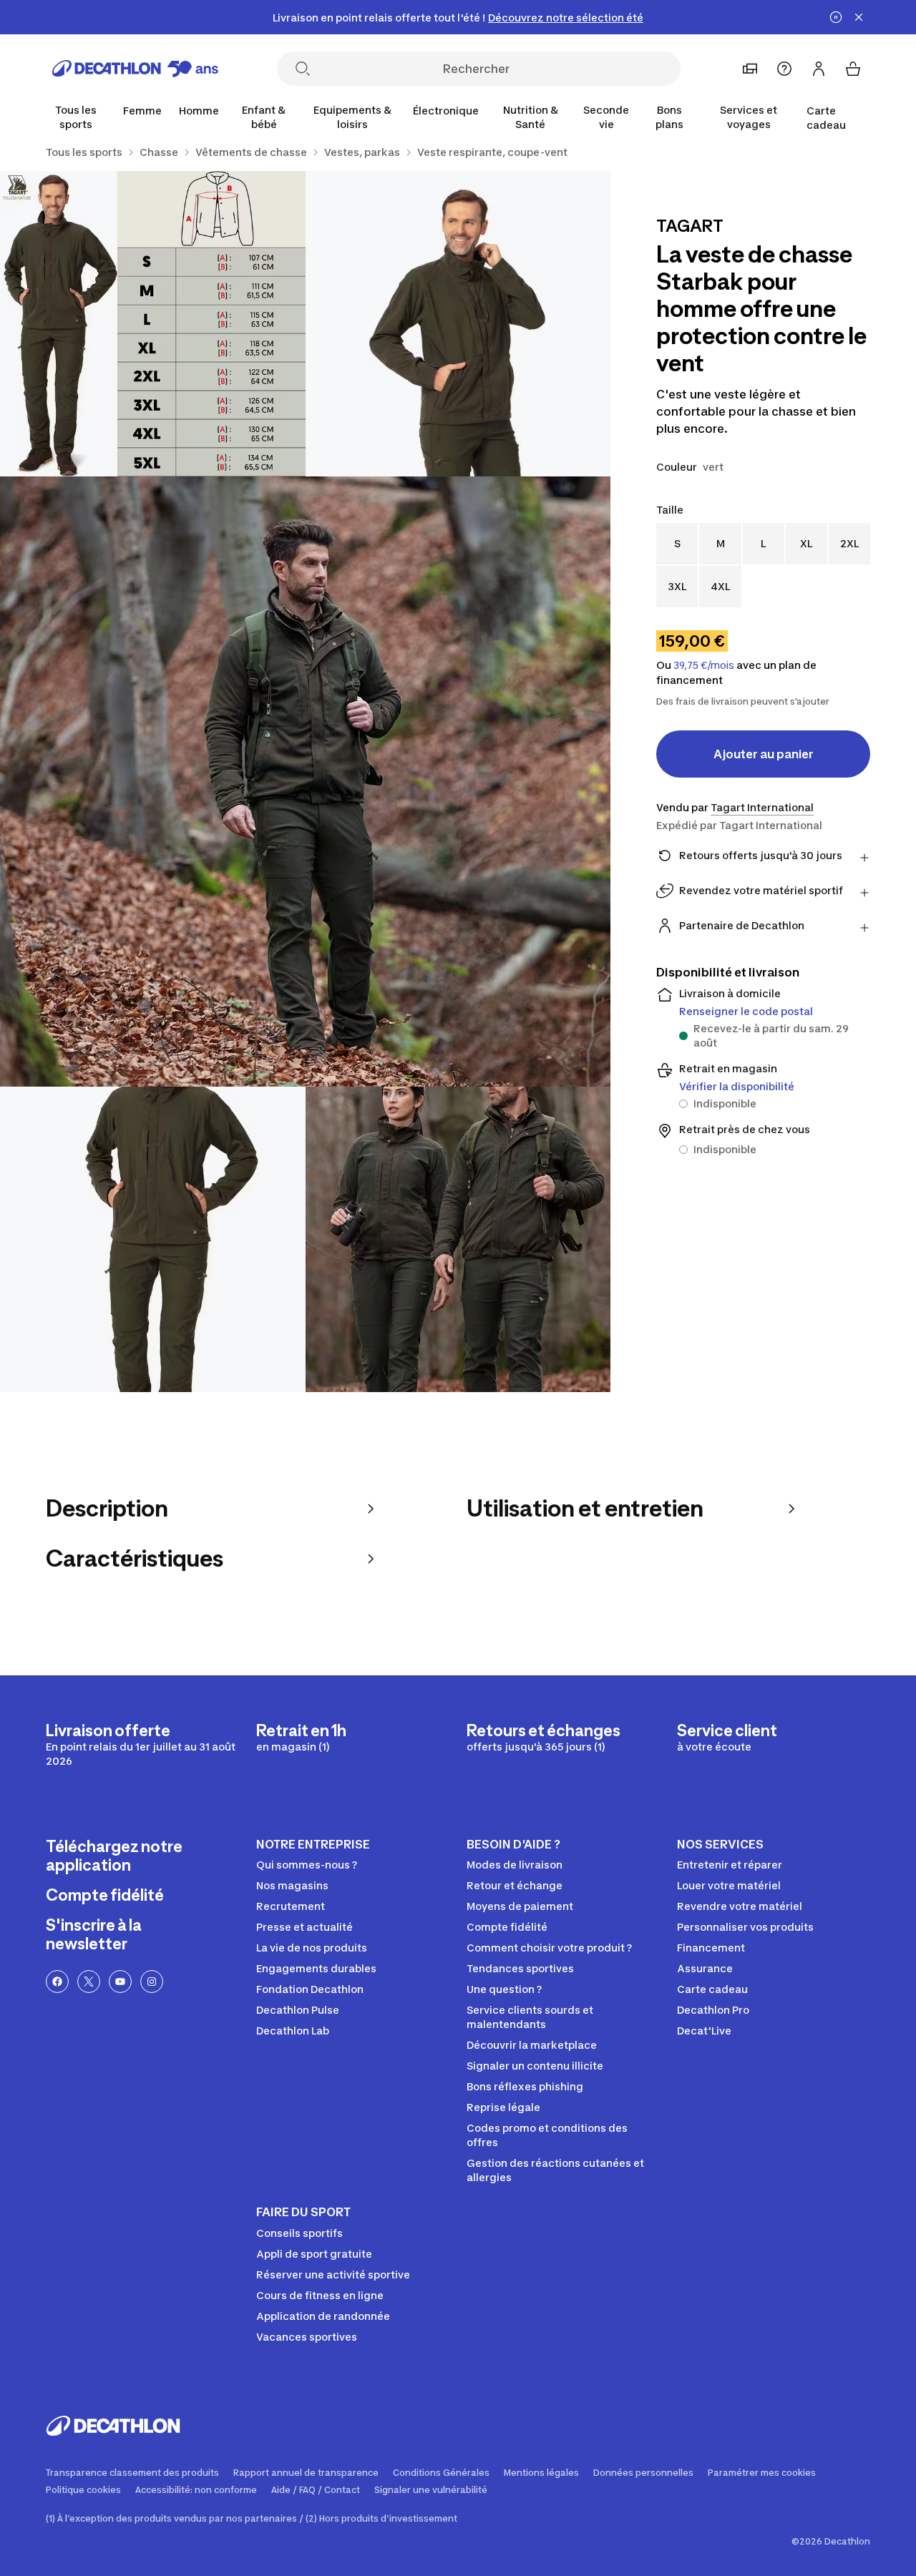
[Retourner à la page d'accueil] (135, 69)
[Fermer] (859, 17)
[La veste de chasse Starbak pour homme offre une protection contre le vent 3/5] (305, 782)
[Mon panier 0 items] (853, 69)
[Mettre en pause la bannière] (836, 17)
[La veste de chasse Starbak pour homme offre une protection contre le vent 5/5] (458, 1239)
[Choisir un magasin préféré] (750, 69)
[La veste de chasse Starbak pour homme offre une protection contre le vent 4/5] (153, 1239)
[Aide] (784, 69)
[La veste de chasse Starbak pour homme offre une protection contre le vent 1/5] (458, 324)
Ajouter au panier (764, 754)
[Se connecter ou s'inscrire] (819, 69)
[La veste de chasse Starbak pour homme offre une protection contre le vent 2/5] (153, 324)
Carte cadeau (826, 118)
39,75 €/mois (704, 665)
